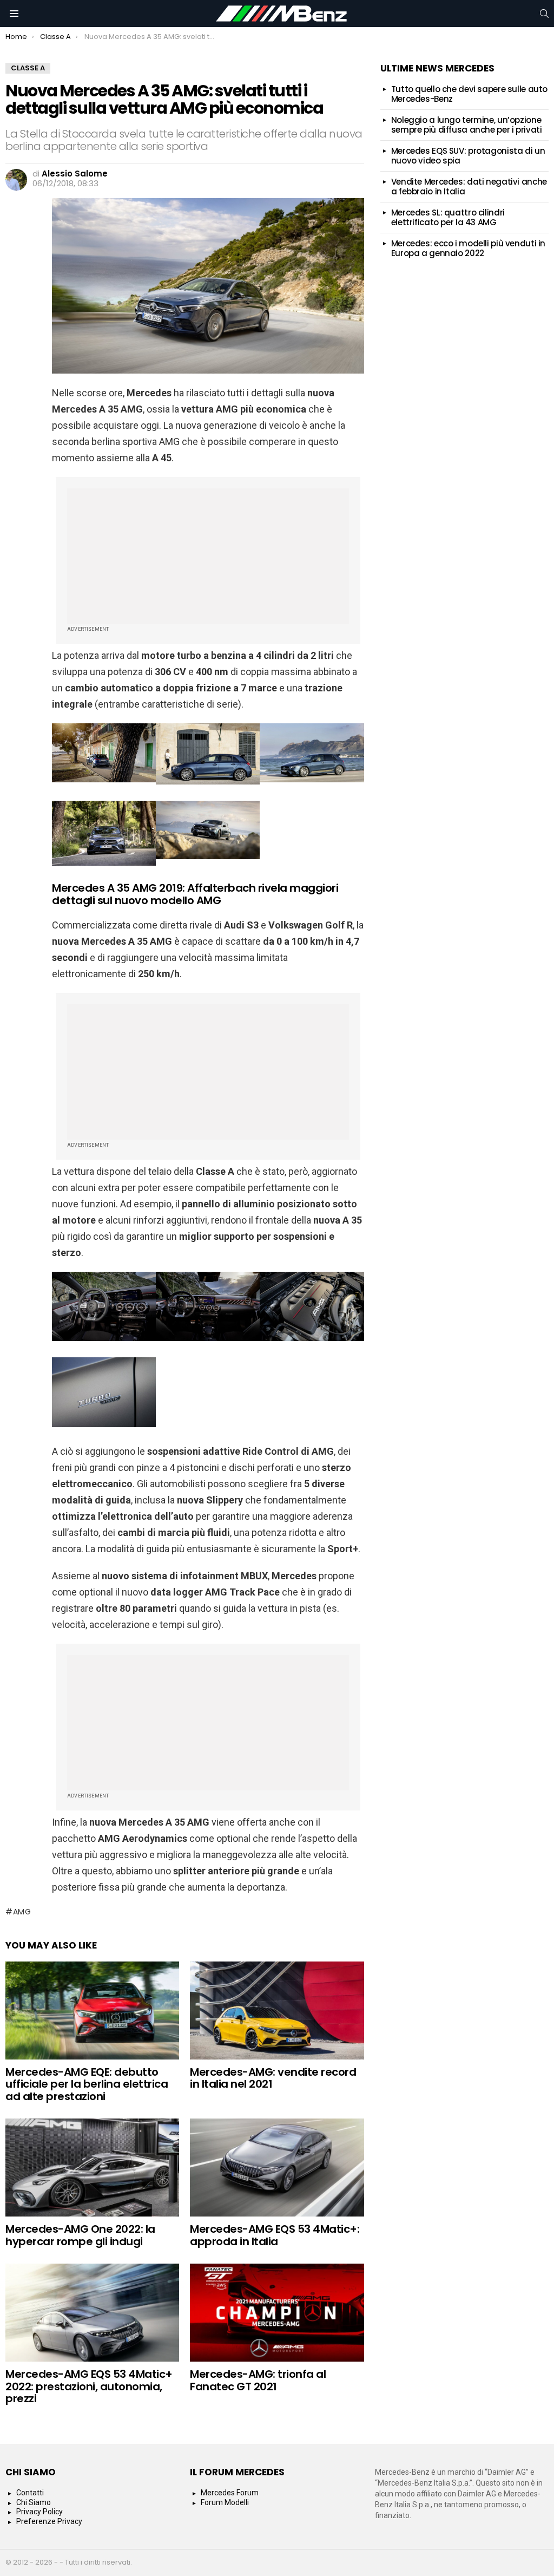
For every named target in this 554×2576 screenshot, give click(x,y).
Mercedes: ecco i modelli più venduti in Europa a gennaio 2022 (468, 248)
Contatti (30, 2493)
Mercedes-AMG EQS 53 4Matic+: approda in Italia (275, 2235)
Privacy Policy (39, 2512)
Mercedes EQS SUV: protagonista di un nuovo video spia (468, 156)
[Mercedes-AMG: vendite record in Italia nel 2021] (277, 2011)
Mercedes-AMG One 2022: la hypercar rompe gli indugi (80, 2235)
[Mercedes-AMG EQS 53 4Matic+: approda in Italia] (277, 2168)
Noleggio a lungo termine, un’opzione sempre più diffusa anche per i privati (467, 125)
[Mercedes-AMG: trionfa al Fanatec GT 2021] (277, 2313)
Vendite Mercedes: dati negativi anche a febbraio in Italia (469, 187)
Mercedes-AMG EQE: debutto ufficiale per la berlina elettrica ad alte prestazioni (87, 2084)
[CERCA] (544, 14)
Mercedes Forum (230, 2493)
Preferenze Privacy (49, 2521)
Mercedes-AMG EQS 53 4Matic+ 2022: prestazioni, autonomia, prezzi (89, 2386)
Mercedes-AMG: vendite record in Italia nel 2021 (273, 2078)
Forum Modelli (225, 2502)
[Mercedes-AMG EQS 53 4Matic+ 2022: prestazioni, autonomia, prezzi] (92, 2313)
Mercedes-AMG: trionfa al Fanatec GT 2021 (258, 2380)
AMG (22, 1912)
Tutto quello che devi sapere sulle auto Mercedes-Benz (469, 94)
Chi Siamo (34, 2502)
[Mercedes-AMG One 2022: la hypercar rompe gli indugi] (92, 2168)
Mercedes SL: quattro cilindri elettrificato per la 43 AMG (448, 217)
